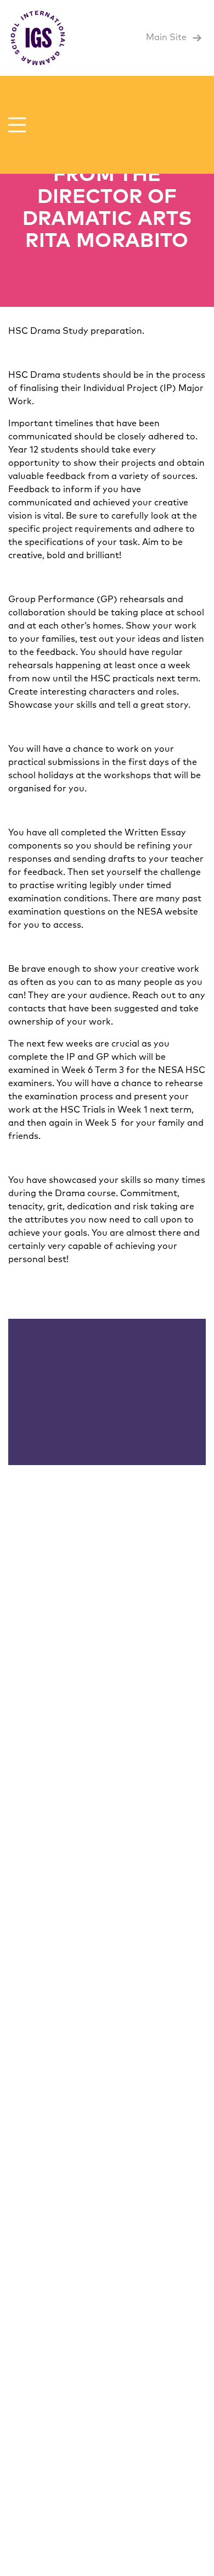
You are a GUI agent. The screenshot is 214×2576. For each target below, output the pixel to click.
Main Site (167, 37)
